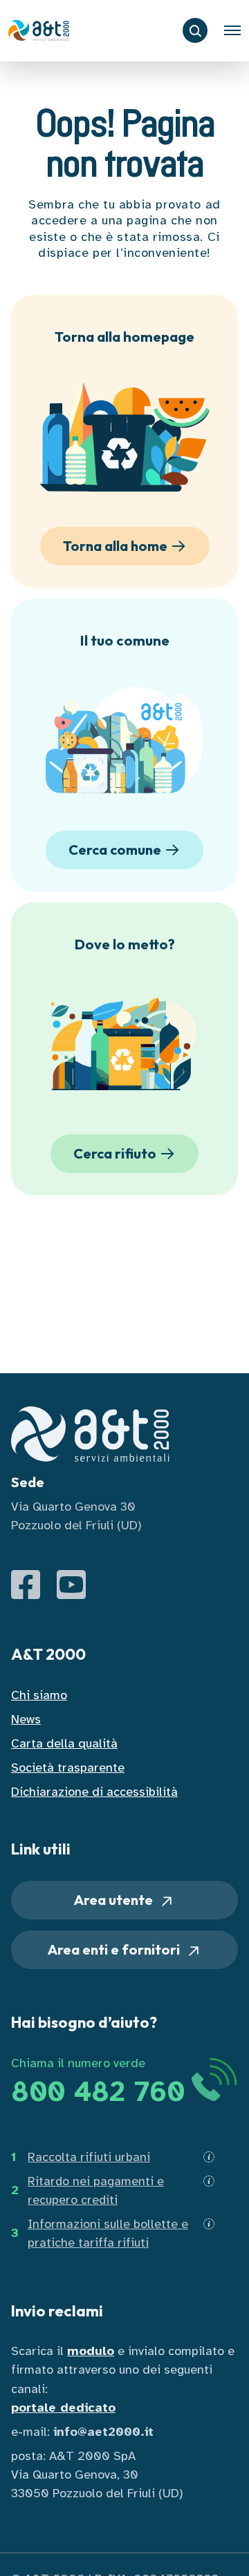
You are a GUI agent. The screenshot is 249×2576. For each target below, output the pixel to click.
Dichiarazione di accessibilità (94, 1792)
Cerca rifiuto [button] (115, 1153)
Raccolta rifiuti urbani (89, 2157)
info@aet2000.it (103, 2432)
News (26, 1719)
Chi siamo (39, 1695)
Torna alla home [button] (115, 546)
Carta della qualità (64, 1743)
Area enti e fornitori (115, 1949)
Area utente (115, 1900)
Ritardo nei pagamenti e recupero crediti (96, 2190)
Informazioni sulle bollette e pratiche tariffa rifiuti (108, 2233)
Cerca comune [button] (115, 850)
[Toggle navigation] (232, 30)
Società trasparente (68, 1768)
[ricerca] (195, 30)
